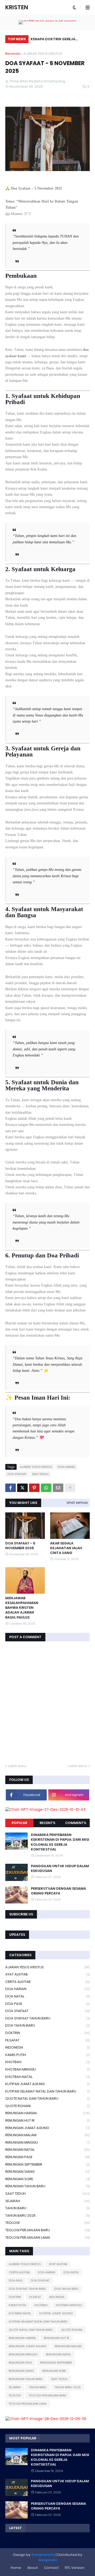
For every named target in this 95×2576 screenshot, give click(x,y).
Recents (47, 1823)
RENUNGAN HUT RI (47, 2120)
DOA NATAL (47, 1996)
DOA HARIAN (66, 1467)
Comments (76, 1823)
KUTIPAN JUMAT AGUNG (47, 2084)
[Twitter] (22, 1488)
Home (16, 2568)
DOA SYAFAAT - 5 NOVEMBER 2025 (20, 1546)
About (33, 2568)
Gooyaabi (48, 2560)
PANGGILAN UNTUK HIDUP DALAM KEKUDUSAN (60, 1869)
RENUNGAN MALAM (47, 2135)
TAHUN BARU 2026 (47, 2216)
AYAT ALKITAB (47, 1974)
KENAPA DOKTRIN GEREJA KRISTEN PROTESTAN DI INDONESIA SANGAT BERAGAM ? (58, 40)
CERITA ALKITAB (47, 1982)
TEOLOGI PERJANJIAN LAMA (47, 2237)
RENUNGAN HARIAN (47, 2113)
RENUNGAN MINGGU (47, 2142)
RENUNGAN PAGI (47, 2157)
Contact (51, 2568)
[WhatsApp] (46, 1488)
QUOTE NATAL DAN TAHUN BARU (47, 2098)
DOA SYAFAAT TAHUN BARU (47, 2018)
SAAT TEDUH (40, 1474)
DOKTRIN (47, 2033)
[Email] (58, 1488)
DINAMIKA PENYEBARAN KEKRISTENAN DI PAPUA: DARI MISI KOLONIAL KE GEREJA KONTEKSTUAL (60, 1842)
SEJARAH (47, 2201)
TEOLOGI (47, 2223)
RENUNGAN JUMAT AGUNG (47, 2128)
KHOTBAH (47, 2062)
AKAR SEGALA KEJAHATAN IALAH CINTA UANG (66, 1548)
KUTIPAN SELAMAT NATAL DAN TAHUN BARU (47, 2091)
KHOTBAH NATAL (47, 2077)
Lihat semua (77, 1502)
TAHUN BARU (47, 2208)
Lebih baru (17, 1766)
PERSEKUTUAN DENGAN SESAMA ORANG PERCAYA (58, 1891)
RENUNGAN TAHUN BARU (47, 2186)
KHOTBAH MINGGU (47, 2069)
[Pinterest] (34, 1488)
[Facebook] (11, 1488)
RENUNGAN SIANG (47, 2172)
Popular (19, 1823)
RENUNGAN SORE (47, 2179)
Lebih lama (78, 1766)
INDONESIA (47, 2047)
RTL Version (75, 2568)
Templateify (43, 2555)
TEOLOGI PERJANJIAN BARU (47, 2230)
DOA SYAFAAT (17, 1474)
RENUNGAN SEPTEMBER (47, 2164)
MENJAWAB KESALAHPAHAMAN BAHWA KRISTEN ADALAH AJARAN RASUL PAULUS (22, 1608)
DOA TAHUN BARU (47, 2025)
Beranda (13, 54)
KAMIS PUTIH (47, 2055)
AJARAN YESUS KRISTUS (43, 54)
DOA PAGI (47, 2004)
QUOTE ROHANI (47, 2106)
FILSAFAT (47, 2040)
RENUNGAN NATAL (47, 2150)
